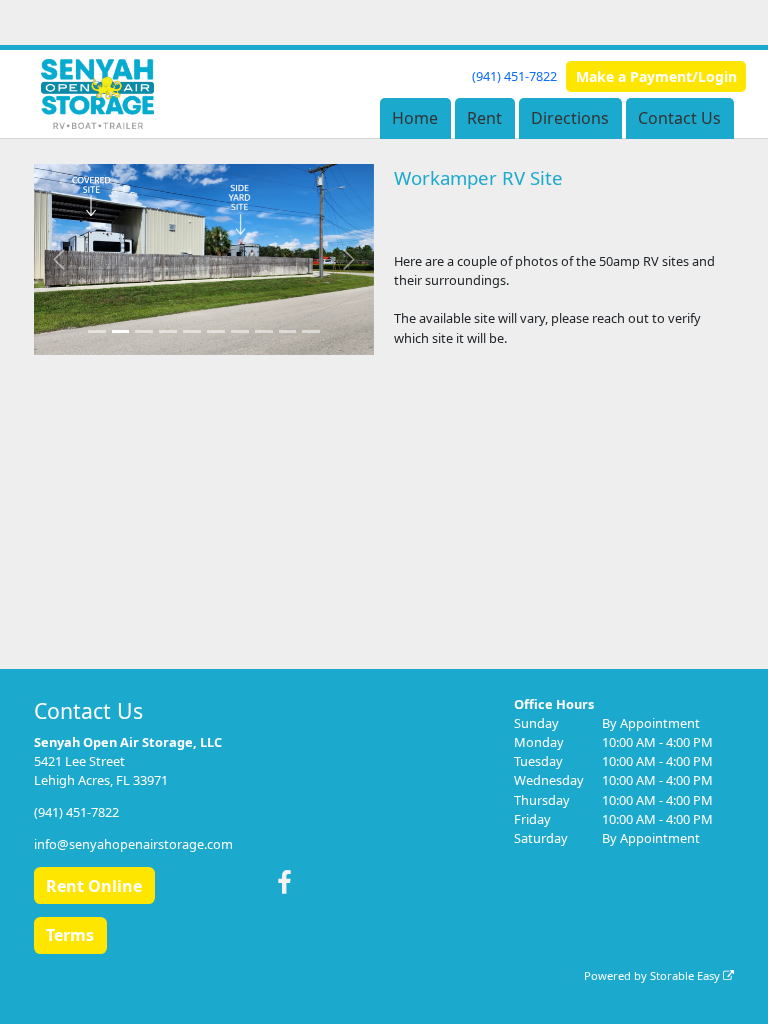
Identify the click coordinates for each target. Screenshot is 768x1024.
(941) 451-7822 (514, 76)
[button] (59, 260)
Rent (484, 118)
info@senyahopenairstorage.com (133, 844)
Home (415, 118)
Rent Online (94, 886)
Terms (70, 935)
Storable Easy (686, 975)
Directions (570, 118)
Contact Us (679, 118)
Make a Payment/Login (656, 76)
